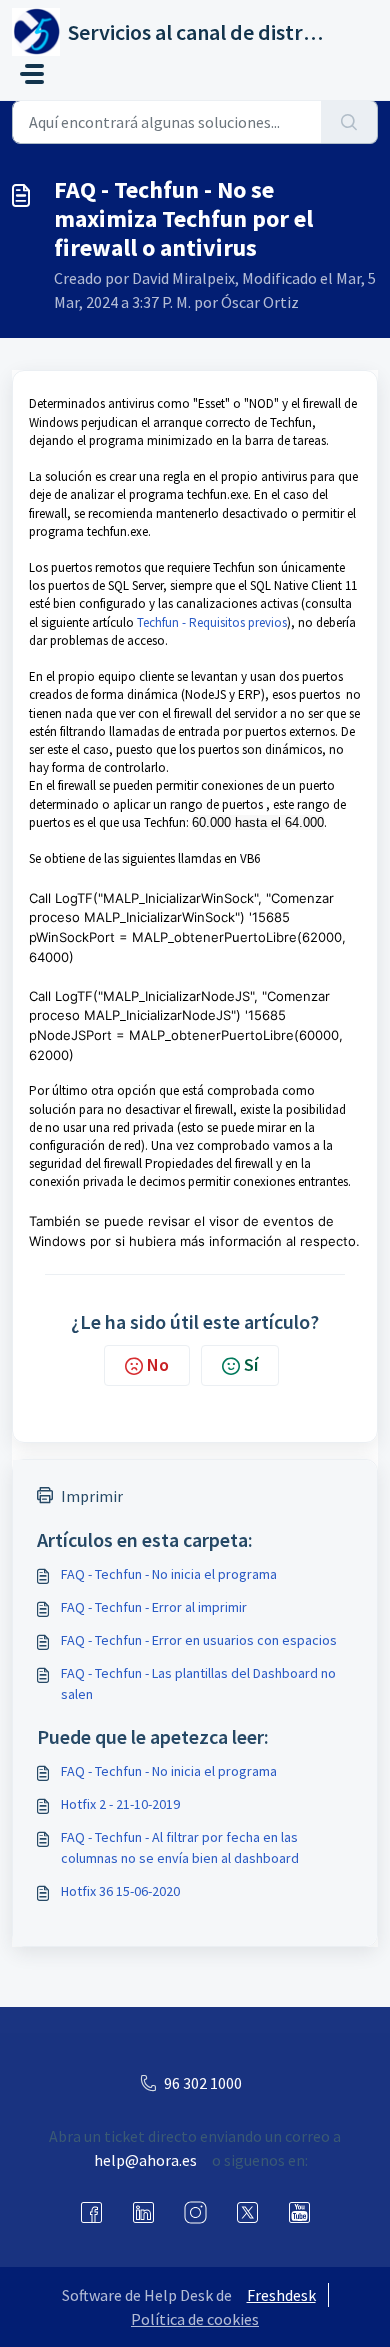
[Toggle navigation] (32, 74)
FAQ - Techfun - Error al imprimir (154, 1607)
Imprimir (92, 1496)
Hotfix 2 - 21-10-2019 (120, 1804)
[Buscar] (349, 122)
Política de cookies (195, 2319)
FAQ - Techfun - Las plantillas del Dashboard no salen (198, 1683)
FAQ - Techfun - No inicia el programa (169, 1574)
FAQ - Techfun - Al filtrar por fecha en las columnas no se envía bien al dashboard (180, 1847)
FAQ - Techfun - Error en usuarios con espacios (199, 1640)
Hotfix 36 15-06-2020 (120, 1891)
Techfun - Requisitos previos (212, 622)
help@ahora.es (145, 2160)
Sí (251, 1364)
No (158, 1364)
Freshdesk (281, 2295)
